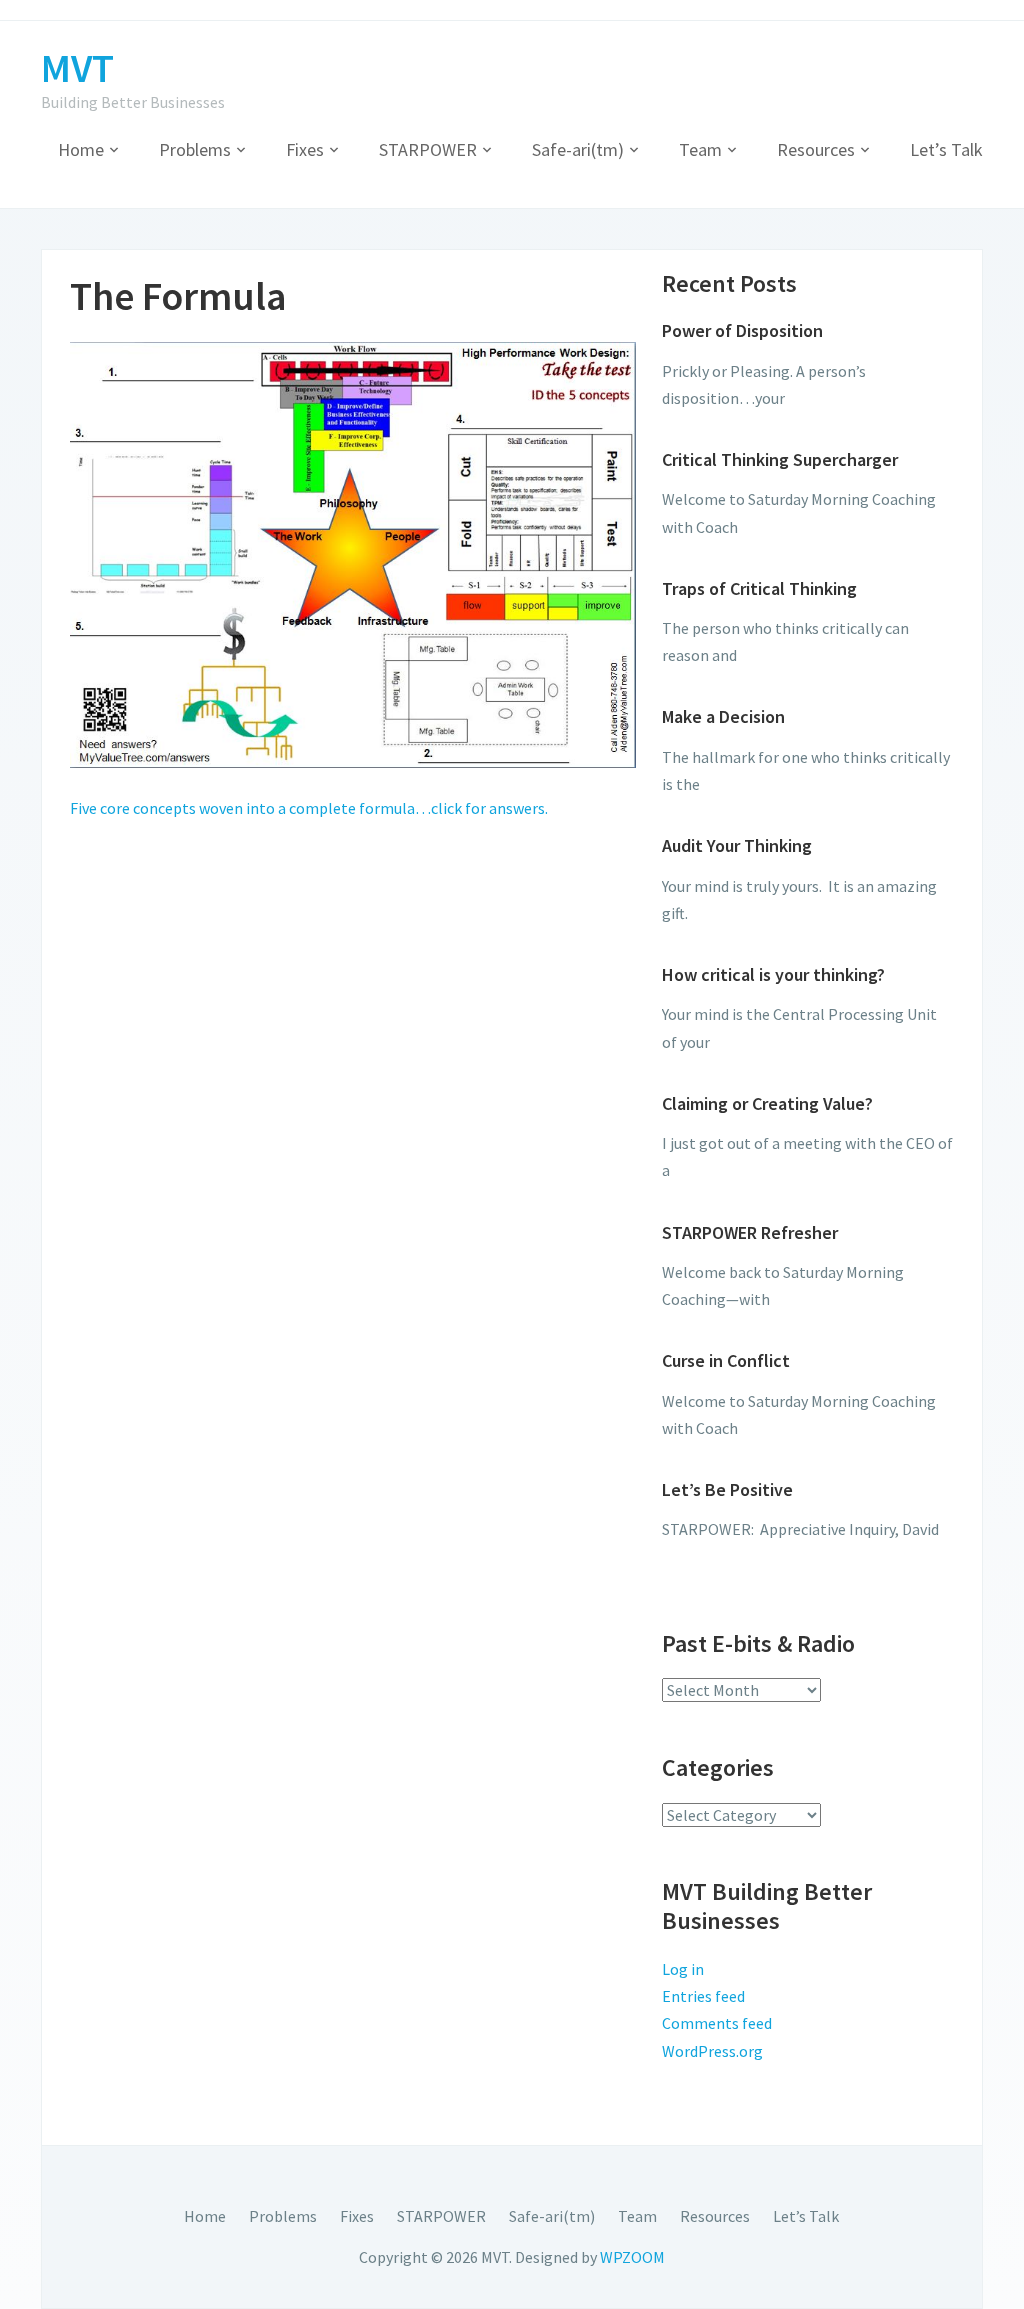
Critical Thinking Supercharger (780, 459)
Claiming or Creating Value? (767, 1103)
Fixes (305, 149)
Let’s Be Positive (727, 1489)
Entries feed (703, 1996)
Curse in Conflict (726, 1360)
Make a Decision (723, 716)
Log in (683, 1969)
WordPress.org (712, 2051)
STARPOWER (428, 149)
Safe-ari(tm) (578, 149)
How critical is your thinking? (773, 974)
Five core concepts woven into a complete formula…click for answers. (309, 808)
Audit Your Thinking (737, 845)
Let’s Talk (946, 149)
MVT (77, 68)
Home (81, 149)
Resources (816, 149)
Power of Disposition (742, 330)
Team (700, 149)
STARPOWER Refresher (750, 1232)
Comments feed (717, 2023)
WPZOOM (632, 2257)
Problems (195, 149)
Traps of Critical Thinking (759, 588)
